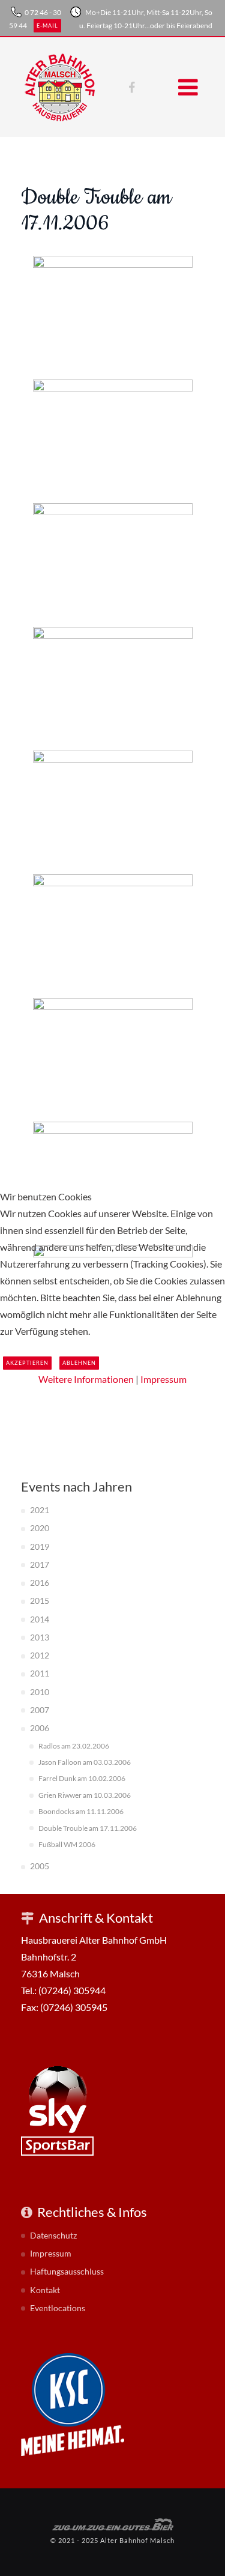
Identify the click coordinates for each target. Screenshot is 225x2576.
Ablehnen (79, 1363)
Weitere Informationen (86, 1379)
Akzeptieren (27, 1363)
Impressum (163, 1379)
